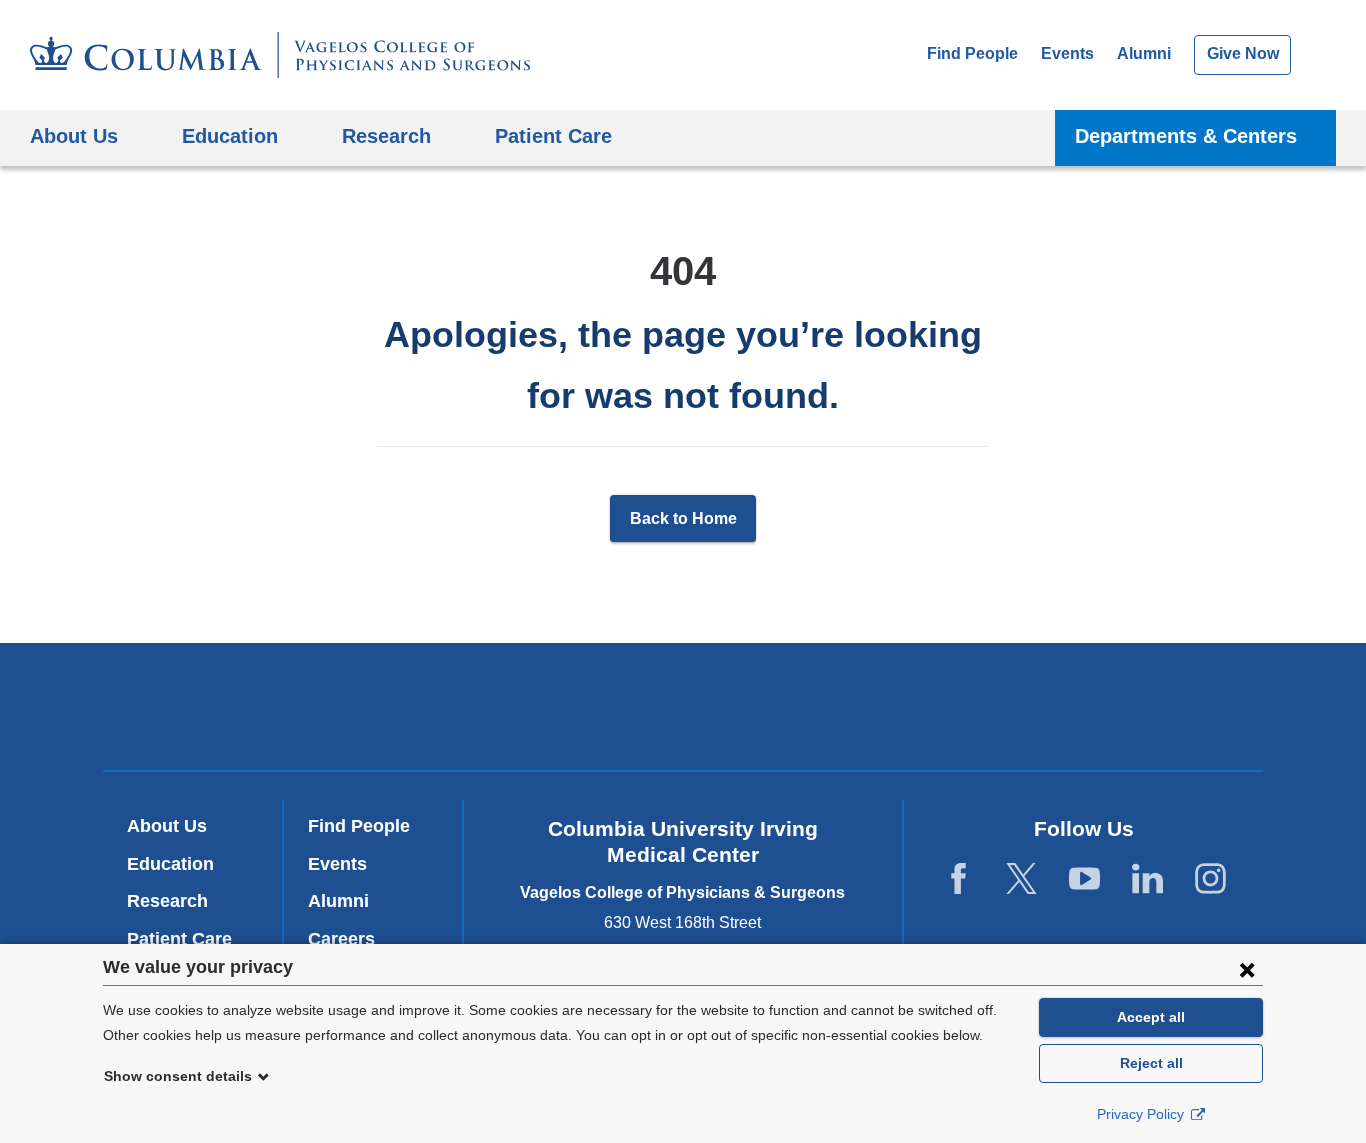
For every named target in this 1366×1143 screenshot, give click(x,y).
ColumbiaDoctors (971, 706)
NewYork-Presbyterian (683, 711)
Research (167, 901)
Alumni (1144, 53)
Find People (972, 53)
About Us (167, 826)
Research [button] (386, 135)
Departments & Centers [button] (1186, 135)
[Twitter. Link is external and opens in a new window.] (1021, 879)
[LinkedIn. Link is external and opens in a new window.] (1147, 879)
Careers (341, 939)
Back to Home (683, 518)
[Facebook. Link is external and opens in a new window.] (958, 879)
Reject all (1151, 1063)
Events (1067, 53)
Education (170, 864)
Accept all (1151, 1017)
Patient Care (553, 135)
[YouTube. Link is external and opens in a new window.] (1084, 879)
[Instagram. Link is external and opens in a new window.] (1210, 879)
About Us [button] (74, 135)
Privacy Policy (1142, 1114)
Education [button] (230, 135)
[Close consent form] (1247, 969)
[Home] (280, 55)
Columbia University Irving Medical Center (411, 706)
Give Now (1243, 53)
